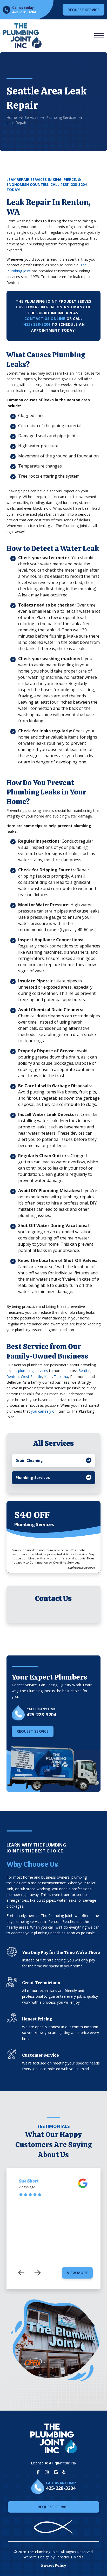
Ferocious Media (70, 2557)
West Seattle (31, 1377)
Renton (13, 1377)
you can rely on (44, 1411)
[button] (99, 36)
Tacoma (61, 1377)
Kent (48, 1377)
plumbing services (33, 1371)
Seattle (85, 1371)
